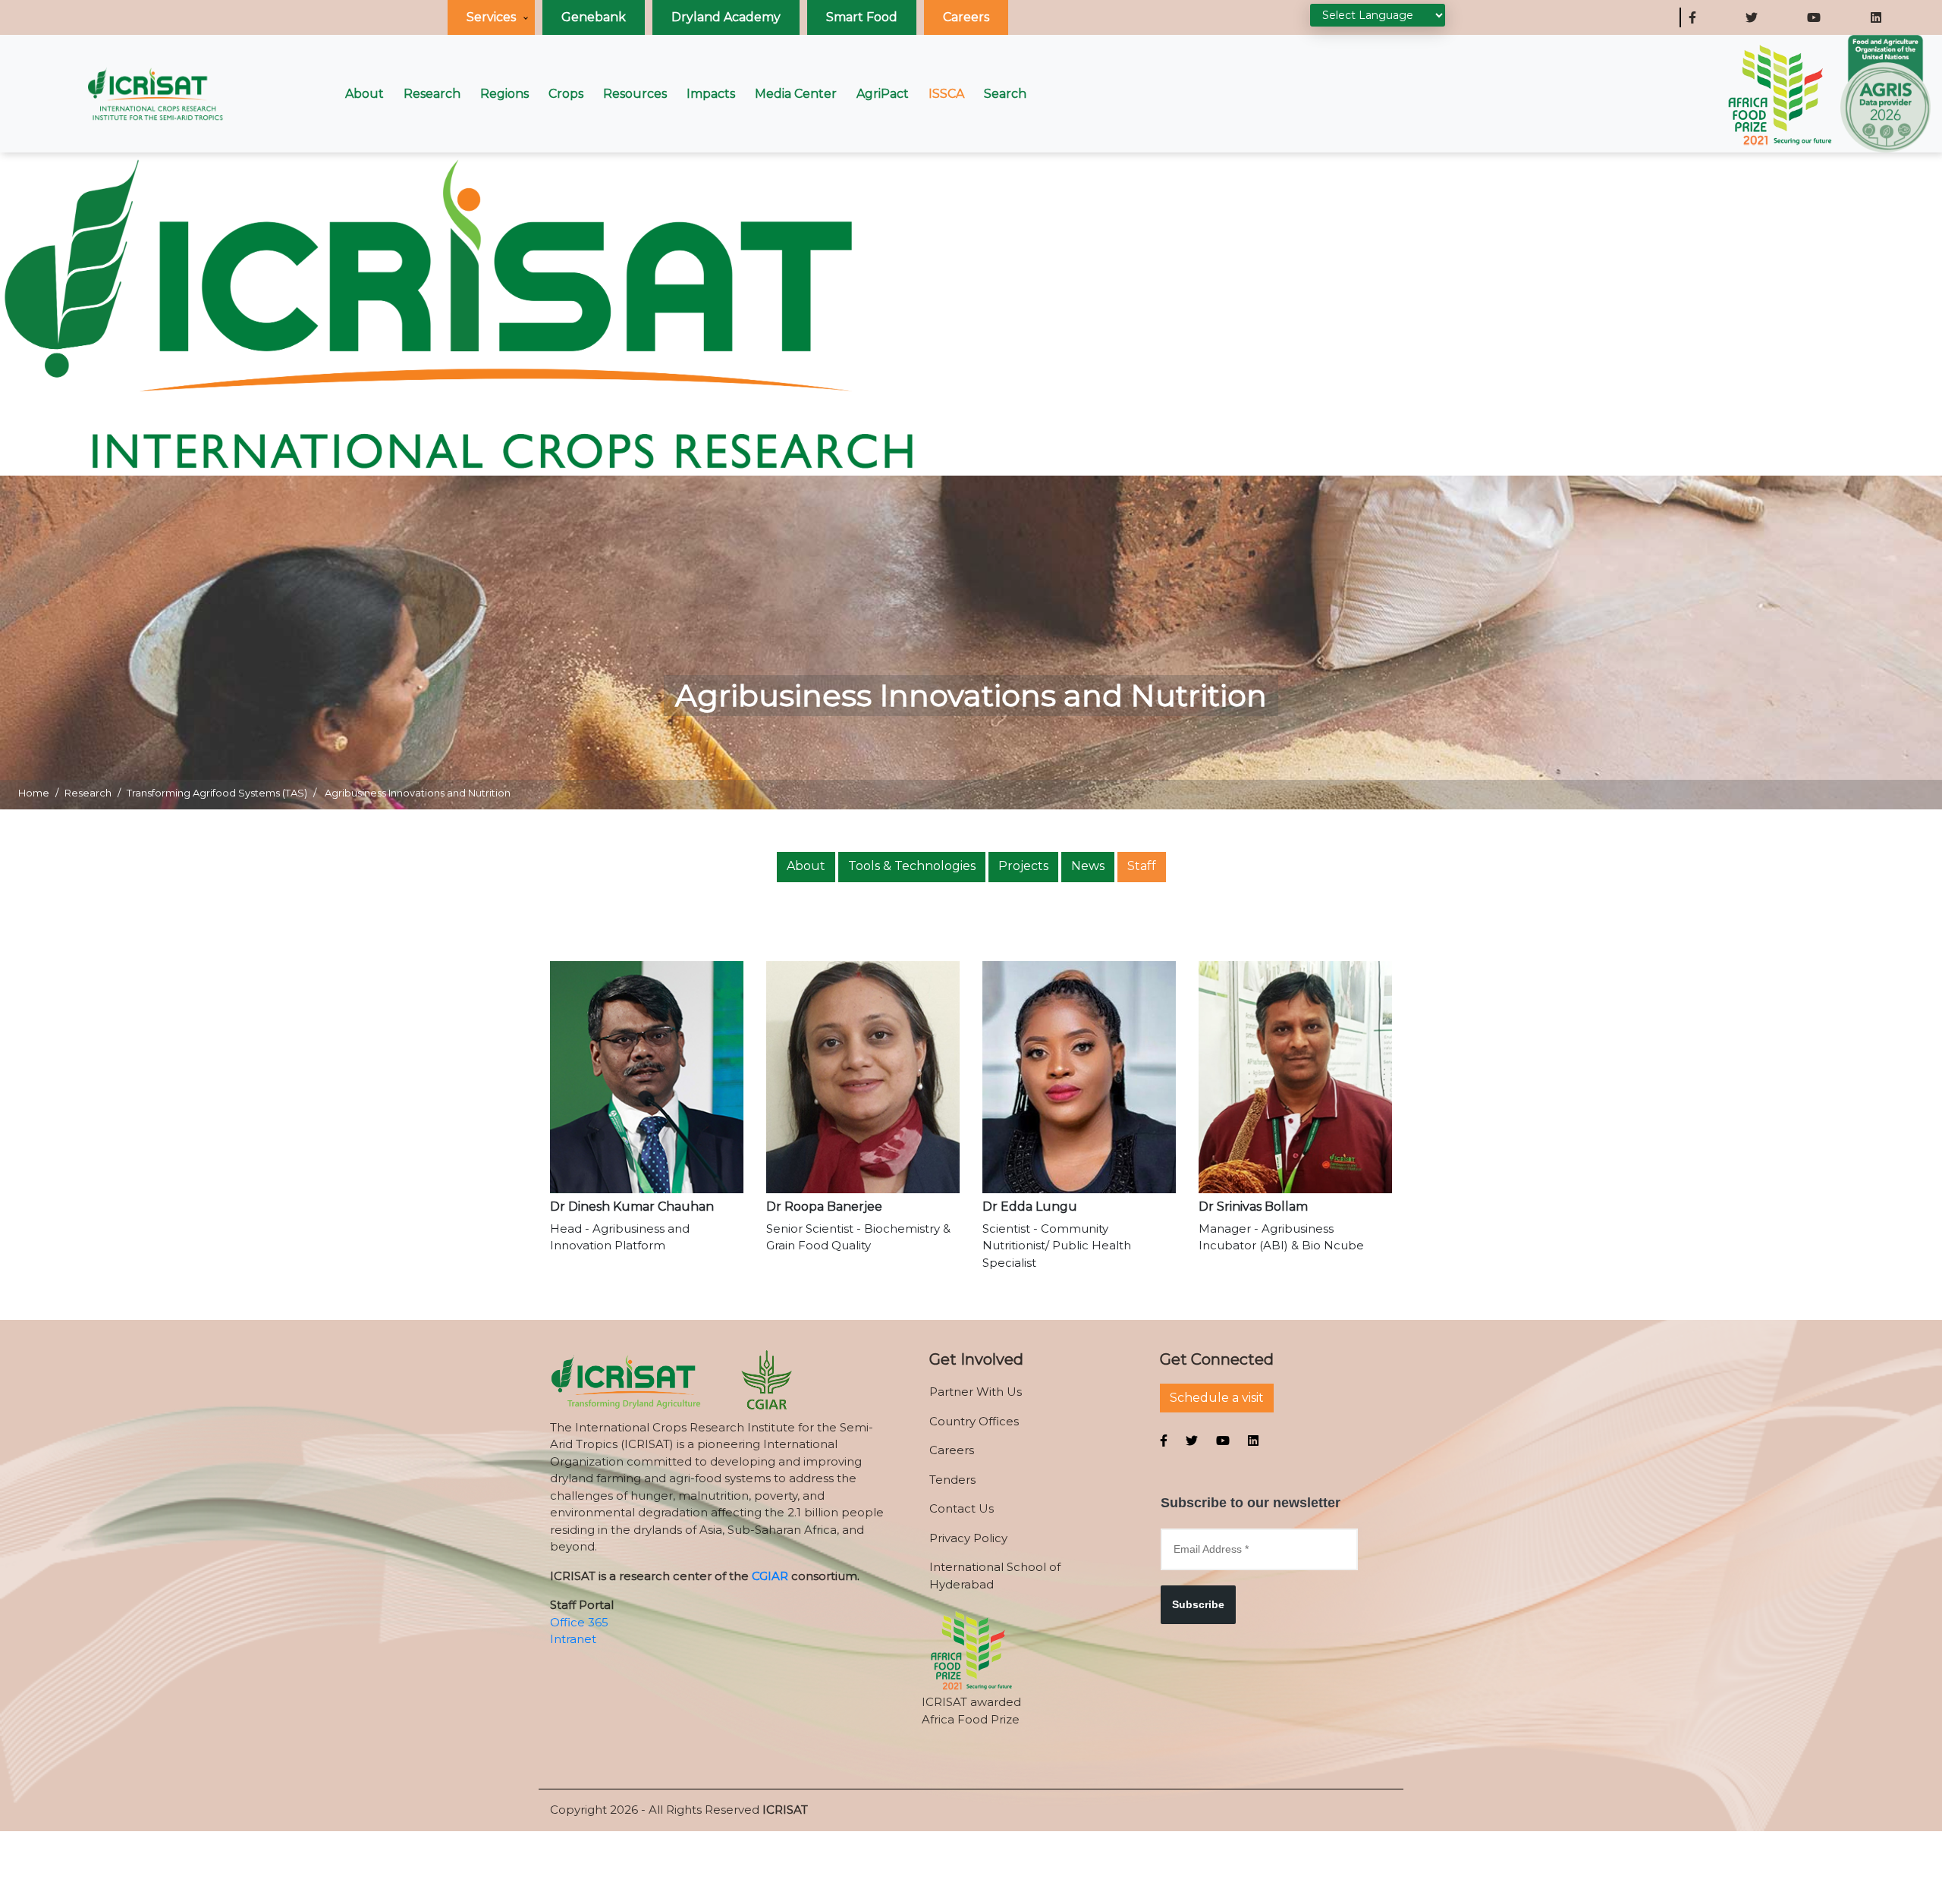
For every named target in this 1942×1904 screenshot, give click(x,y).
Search (1005, 94)
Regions (504, 94)
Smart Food (862, 17)
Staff (1142, 866)
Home (34, 793)
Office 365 (579, 1622)
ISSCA (946, 94)
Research (432, 94)
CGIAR (770, 1576)
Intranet (573, 1639)
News (1088, 866)
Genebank (594, 17)
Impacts (711, 94)
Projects (1023, 866)
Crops (566, 94)
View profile (647, 1112)
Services (491, 17)
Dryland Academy (726, 17)
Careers (966, 17)
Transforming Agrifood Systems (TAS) (217, 793)
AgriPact (883, 94)
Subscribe (1198, 1604)
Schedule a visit (1217, 1398)
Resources (635, 94)
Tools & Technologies (912, 866)
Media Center (796, 94)
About (365, 94)
